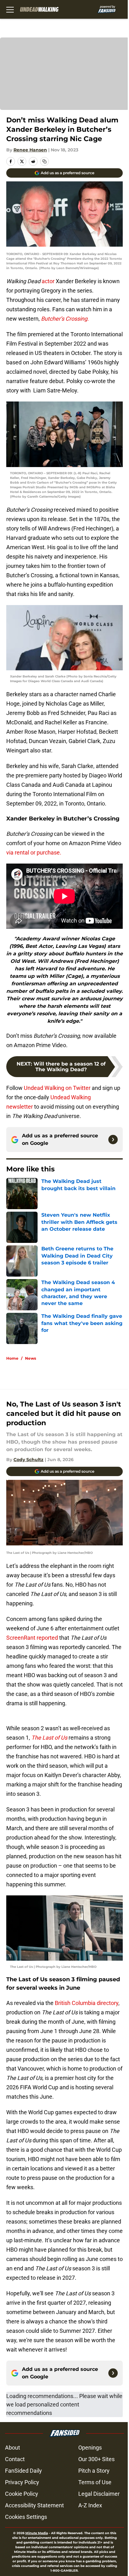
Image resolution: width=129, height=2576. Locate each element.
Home (12, 1358)
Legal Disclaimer (99, 2494)
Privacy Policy (22, 2482)
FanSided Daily (23, 2471)
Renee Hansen (30, 150)
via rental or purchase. (34, 852)
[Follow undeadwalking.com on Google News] (113, 1140)
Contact (15, 2459)
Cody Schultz (28, 1460)
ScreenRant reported (32, 1638)
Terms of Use (95, 2482)
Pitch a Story (94, 2471)
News (31, 1358)
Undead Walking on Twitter (57, 1088)
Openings (90, 2448)
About (13, 2448)
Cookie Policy (22, 2494)
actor (48, 281)
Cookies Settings (26, 2517)
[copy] (44, 161)
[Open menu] (10, 9)
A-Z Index (90, 2505)
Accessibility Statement (34, 2505)
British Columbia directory (87, 2003)
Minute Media (37, 2533)
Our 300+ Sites (96, 2459)
